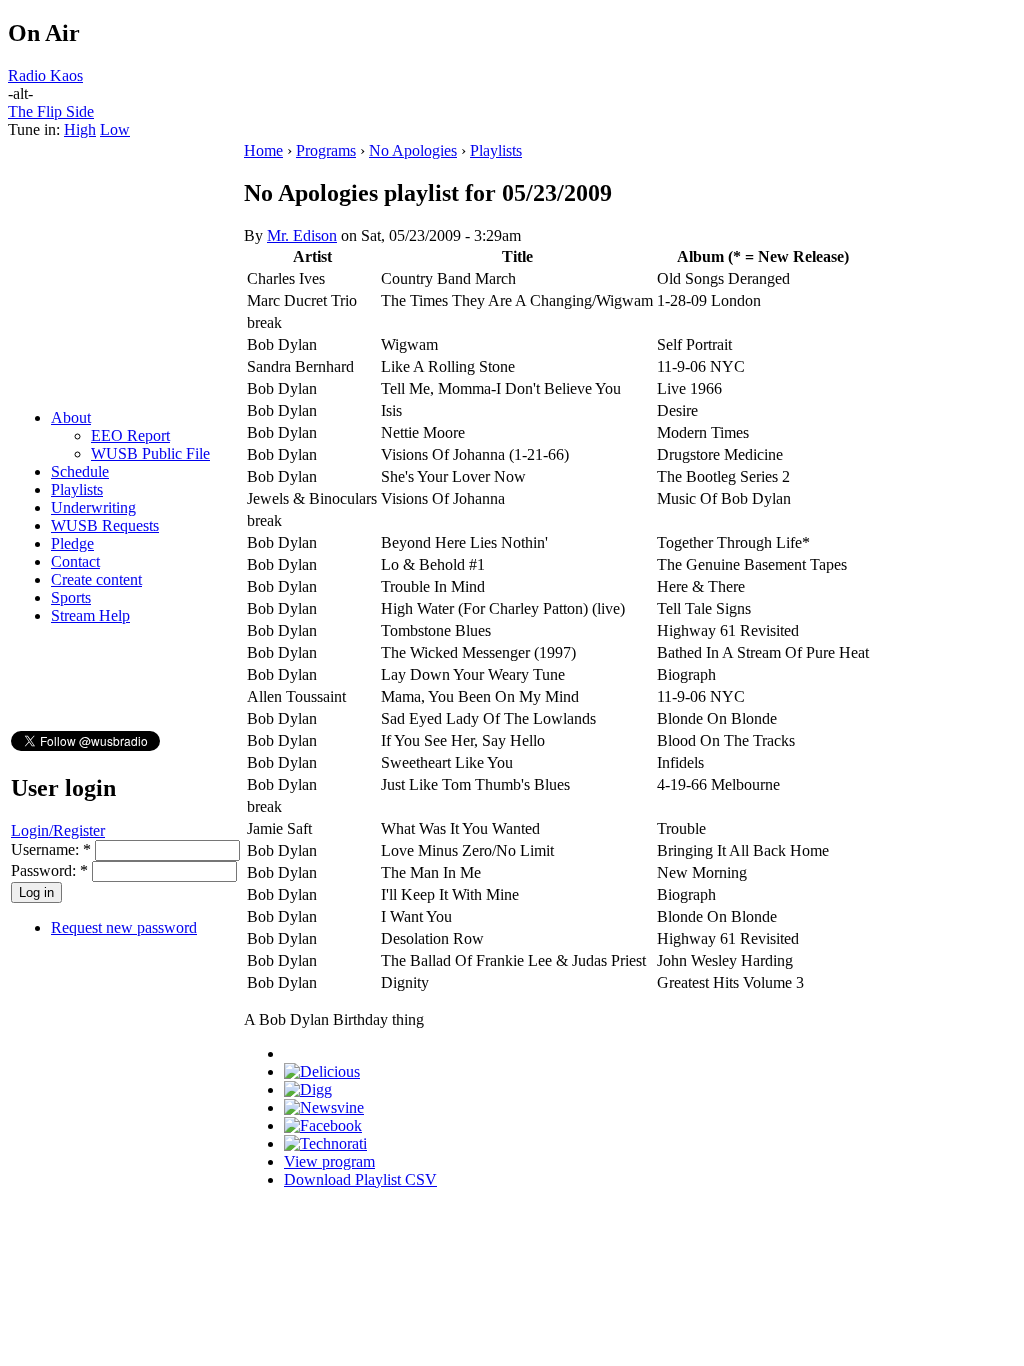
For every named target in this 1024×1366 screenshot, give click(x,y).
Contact (75, 561)
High (80, 129)
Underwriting (93, 507)
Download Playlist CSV (360, 1179)
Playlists (77, 489)
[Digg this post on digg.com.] (308, 1089)
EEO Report (130, 435)
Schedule (80, 471)
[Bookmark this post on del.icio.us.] (322, 1071)
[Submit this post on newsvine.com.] (324, 1107)
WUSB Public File (150, 453)
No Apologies (413, 150)
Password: (49, 870)
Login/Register (58, 830)
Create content (96, 579)
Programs (326, 150)
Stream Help (90, 615)
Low (115, 129)
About (71, 417)
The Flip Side (51, 111)
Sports (71, 597)
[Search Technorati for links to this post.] (325, 1143)
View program (329, 1161)
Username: (51, 849)
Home (263, 150)
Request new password (124, 927)
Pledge (72, 543)
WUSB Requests (105, 525)
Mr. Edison (302, 235)
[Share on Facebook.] (323, 1125)
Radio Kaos (45, 75)
